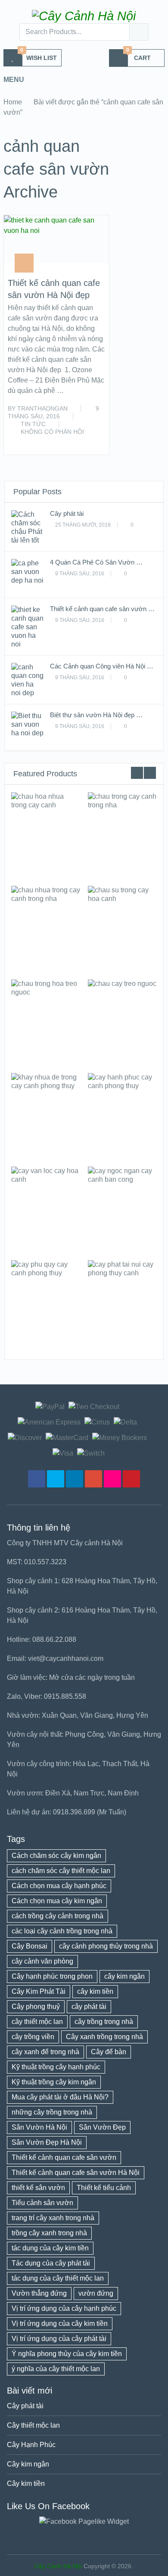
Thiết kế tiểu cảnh (104, 2188)
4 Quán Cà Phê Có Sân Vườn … (96, 562)
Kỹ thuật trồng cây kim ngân (54, 2082)
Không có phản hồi (52, 432)
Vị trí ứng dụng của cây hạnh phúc (64, 2308)
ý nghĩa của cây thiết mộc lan (56, 2369)
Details (45, 835)
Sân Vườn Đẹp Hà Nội (47, 2142)
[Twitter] (56, 1479)
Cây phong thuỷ (36, 2007)
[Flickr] (112, 1479)
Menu (14, 80)
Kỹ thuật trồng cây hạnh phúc (56, 2067)
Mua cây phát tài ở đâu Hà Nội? (60, 2097)
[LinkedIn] (75, 1479)
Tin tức (33, 424)
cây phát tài (89, 2007)
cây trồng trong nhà (104, 2022)
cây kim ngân (124, 1976)
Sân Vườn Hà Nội (39, 2127)
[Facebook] (37, 1479)
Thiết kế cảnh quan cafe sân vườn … (102, 609)
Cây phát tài (67, 513)
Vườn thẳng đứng (39, 2293)
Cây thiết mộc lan (33, 2425)
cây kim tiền (95, 1991)
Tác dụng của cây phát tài (51, 2263)
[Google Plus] (93, 1479)
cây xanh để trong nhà (45, 2052)
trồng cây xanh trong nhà (49, 2233)
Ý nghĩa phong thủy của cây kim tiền (67, 2354)
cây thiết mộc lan (37, 2022)
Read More (87, 439)
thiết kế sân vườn (38, 2188)
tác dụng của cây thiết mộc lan (58, 2278)
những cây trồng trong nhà (52, 2112)
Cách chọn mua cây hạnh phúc (59, 1886)
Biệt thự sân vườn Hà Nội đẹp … (96, 715)
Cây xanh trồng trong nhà (104, 2037)
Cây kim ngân (28, 2464)
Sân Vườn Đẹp (102, 2127)
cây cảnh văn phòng (42, 1961)
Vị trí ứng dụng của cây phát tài (59, 2339)
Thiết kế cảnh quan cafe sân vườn (64, 2157)
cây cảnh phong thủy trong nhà (106, 1946)
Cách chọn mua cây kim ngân (57, 1901)
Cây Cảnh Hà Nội (58, 2566)
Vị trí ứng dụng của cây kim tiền (60, 2323)
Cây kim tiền (26, 2483)
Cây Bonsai (30, 1946)
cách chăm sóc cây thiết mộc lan (61, 1871)
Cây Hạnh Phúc (31, 2445)
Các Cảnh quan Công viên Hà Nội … (102, 666)
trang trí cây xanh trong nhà (53, 2218)
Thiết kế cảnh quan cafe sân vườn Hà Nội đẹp (54, 289)
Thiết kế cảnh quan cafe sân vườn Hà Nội (76, 2173)
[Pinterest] (131, 1479)
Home (13, 102)
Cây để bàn (109, 2052)
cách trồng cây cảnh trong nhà (58, 1916)
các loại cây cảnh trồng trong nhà (62, 1931)
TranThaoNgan (42, 408)
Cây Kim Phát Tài (39, 1991)
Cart (139, 55)
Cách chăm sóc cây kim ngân (56, 1856)
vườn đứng (96, 2293)
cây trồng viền (33, 2037)
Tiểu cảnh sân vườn (42, 2203)
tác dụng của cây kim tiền (50, 2248)
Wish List (39, 55)
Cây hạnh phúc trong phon (52, 1976)
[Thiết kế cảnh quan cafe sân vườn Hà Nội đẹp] (56, 239)
